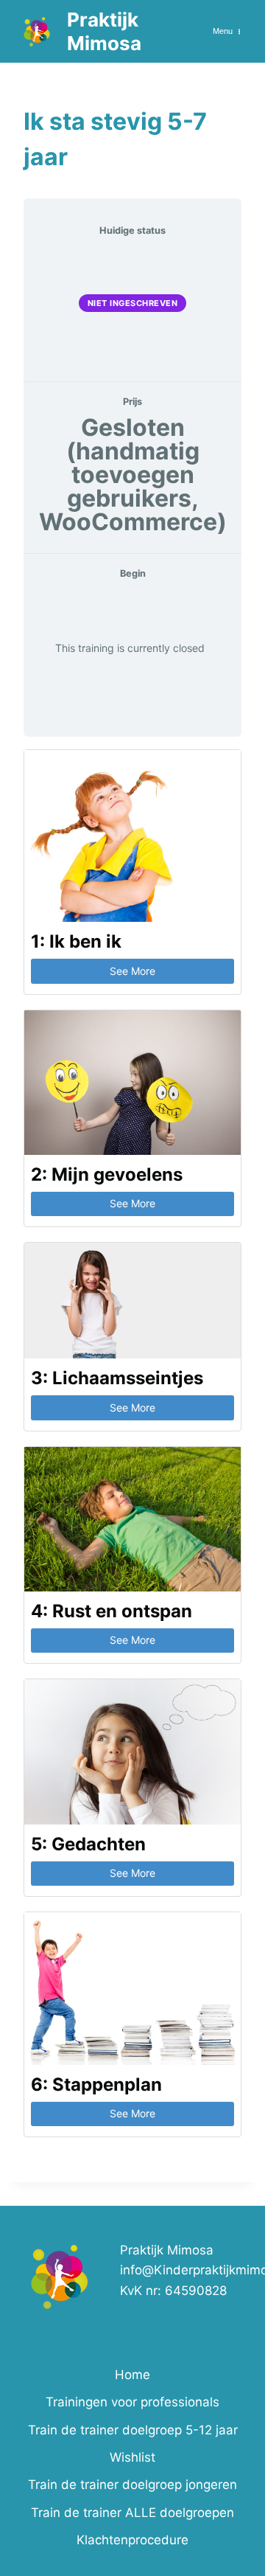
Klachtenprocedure (132, 2540)
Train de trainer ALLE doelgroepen (132, 2513)
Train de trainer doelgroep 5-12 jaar (133, 2430)
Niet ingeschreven (133, 303)
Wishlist (132, 2457)
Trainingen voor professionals (132, 2402)
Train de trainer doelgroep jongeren (132, 2485)
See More (132, 971)
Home (132, 2375)
